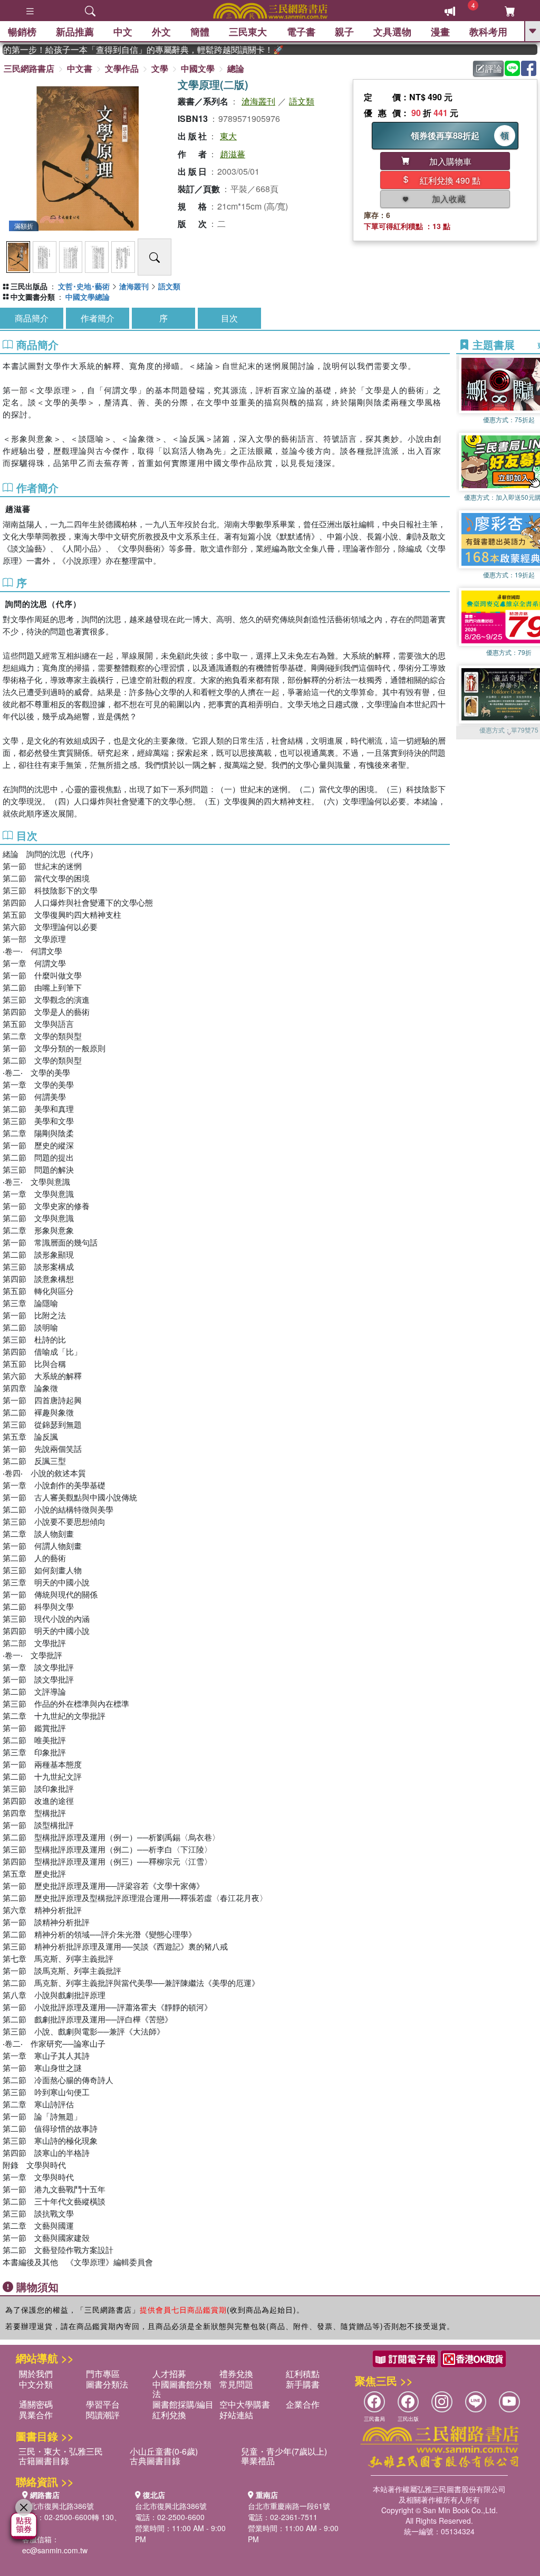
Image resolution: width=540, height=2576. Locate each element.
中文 (123, 32)
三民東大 (248, 32)
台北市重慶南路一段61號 (289, 2506)
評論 (494, 68)
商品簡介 (32, 318)
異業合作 (36, 2415)
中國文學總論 (88, 297)
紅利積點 (303, 2374)
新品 (75, 32)
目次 (229, 318)
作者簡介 (98, 318)
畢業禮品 (258, 2461)
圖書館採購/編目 (183, 2404)
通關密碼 (36, 2404)
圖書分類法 (107, 2384)
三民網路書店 (29, 68)
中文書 (80, 68)
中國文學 (198, 68)
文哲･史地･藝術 (84, 286)
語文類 (302, 101)
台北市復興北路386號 (58, 2506)
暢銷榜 (22, 32)
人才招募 (169, 2374)
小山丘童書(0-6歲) (164, 2451)
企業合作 (303, 2404)
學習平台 (103, 2404)
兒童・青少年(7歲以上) (284, 2451)
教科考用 (488, 32)
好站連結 (236, 2415)
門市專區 (103, 2374)
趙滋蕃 (233, 154)
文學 (160, 68)
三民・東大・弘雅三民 (61, 2451)
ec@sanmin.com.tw (55, 2550)
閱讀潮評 (103, 2415)
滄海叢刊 (258, 101)
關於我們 (36, 2374)
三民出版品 (29, 286)
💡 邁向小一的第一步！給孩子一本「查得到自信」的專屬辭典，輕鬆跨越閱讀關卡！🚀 (121, 50)
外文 (161, 32)
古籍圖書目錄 (44, 2461)
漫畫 (440, 32)
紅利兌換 (169, 2415)
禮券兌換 (236, 2374)
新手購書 (303, 2384)
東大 (228, 136)
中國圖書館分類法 (182, 2389)
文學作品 (122, 68)
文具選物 (392, 32)
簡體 (200, 32)
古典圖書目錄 (155, 2461)
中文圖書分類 (33, 297)
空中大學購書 (245, 2404)
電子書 (301, 32)
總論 (236, 68)
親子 (344, 32)
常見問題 (236, 2384)
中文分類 (36, 2384)
